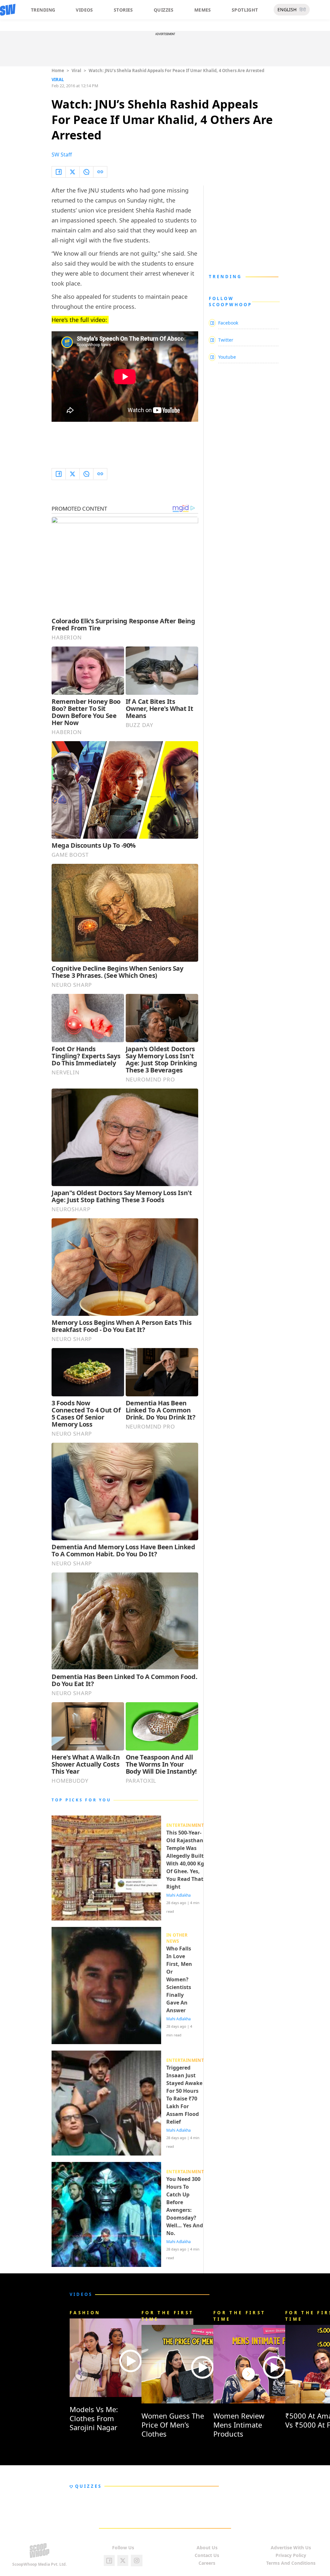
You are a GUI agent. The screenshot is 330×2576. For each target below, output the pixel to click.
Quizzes (164, 10)
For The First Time (168, 2316)
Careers (207, 2563)
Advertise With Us (291, 2548)
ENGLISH (287, 9)
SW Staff (62, 155)
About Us (207, 2548)
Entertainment (185, 1825)
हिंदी (303, 9)
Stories (123, 10)
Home (58, 71)
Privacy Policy (291, 2555)
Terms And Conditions (291, 2563)
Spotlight (245, 10)
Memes (203, 10)
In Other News (177, 1938)
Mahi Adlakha (179, 1895)
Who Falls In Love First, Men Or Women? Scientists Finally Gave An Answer (179, 1979)
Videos (84, 10)
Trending (43, 10)
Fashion (85, 2313)
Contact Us (207, 2555)
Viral (76, 71)
